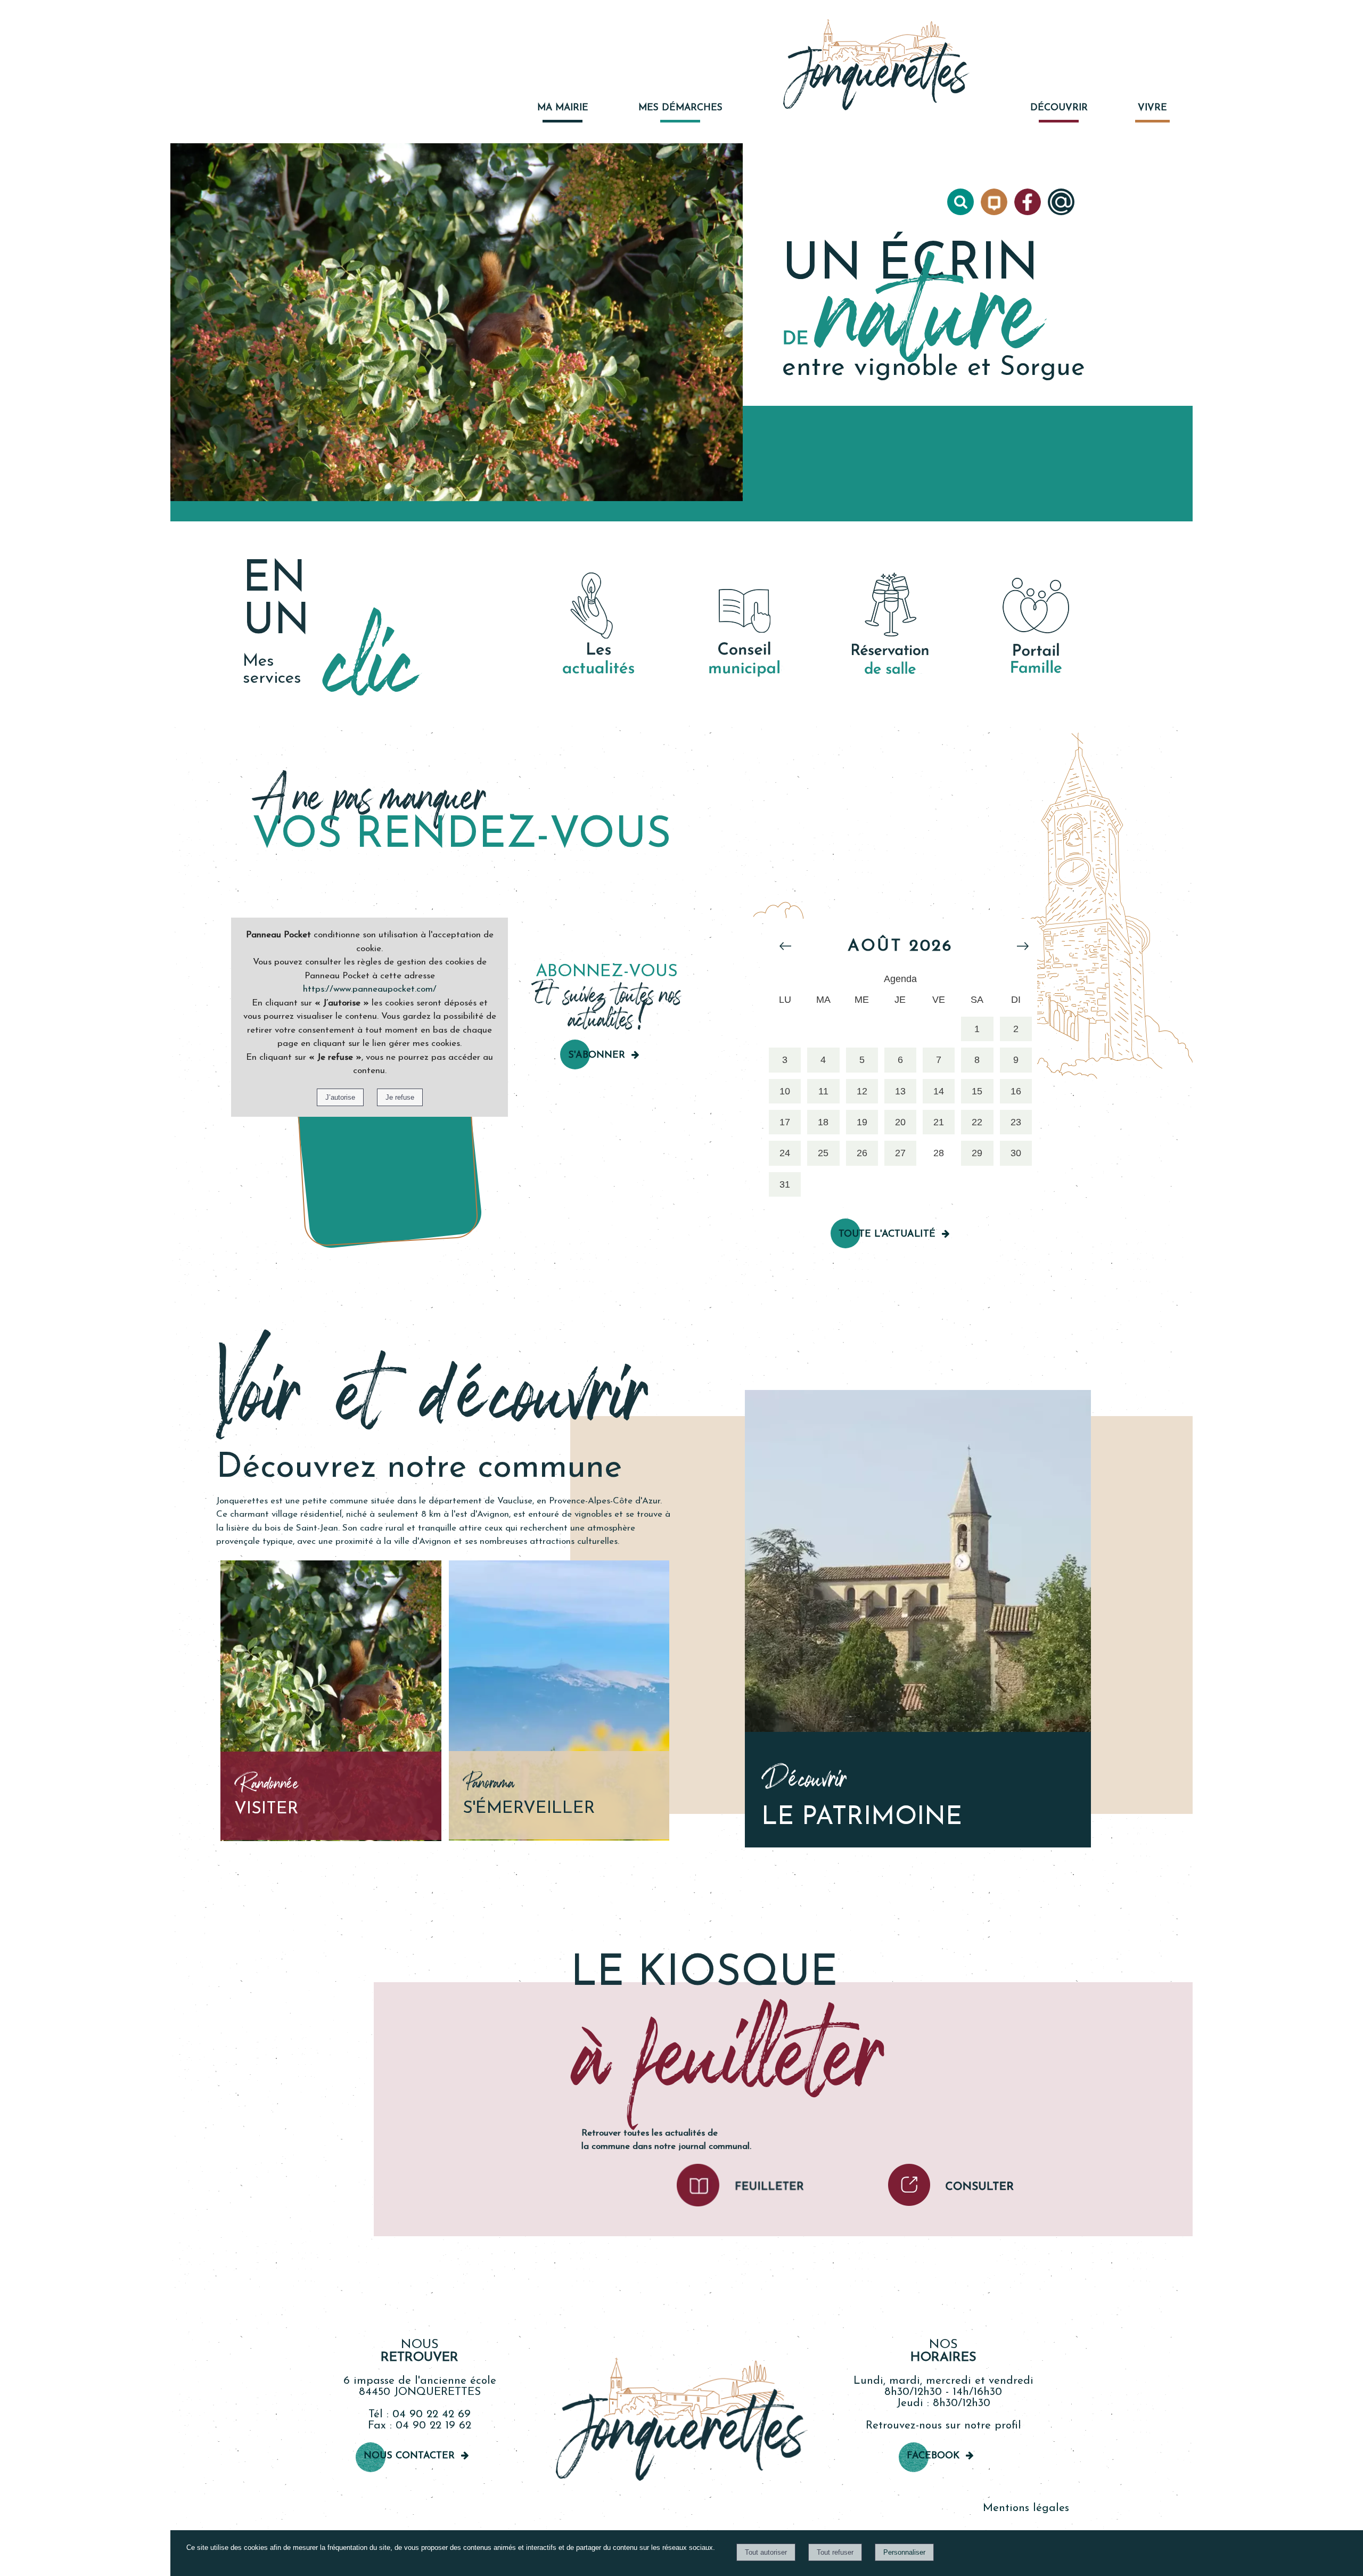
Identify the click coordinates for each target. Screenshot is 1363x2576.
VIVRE (1152, 108)
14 (939, 1091)
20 (900, 1122)
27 (900, 1153)
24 (785, 1153)
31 (785, 1184)
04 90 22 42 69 (432, 2414)
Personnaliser (904, 2552)
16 (1016, 1091)
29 (977, 1153)
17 (785, 1122)
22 (977, 1122)
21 (939, 1122)
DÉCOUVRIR (1059, 108)
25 (823, 1153)
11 (823, 1091)
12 (862, 1091)
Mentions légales (1026, 2508)
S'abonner (597, 1056)
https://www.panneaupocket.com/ (370, 989)
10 (785, 1091)
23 (1016, 1122)
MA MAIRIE (563, 108)
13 (900, 1091)
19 (862, 1122)
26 (862, 1153)
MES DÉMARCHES (680, 108)
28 (939, 1153)
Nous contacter (409, 2456)
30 (1016, 1153)
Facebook (933, 2456)
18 (823, 1122)
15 (977, 1091)
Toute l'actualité (887, 1234)
